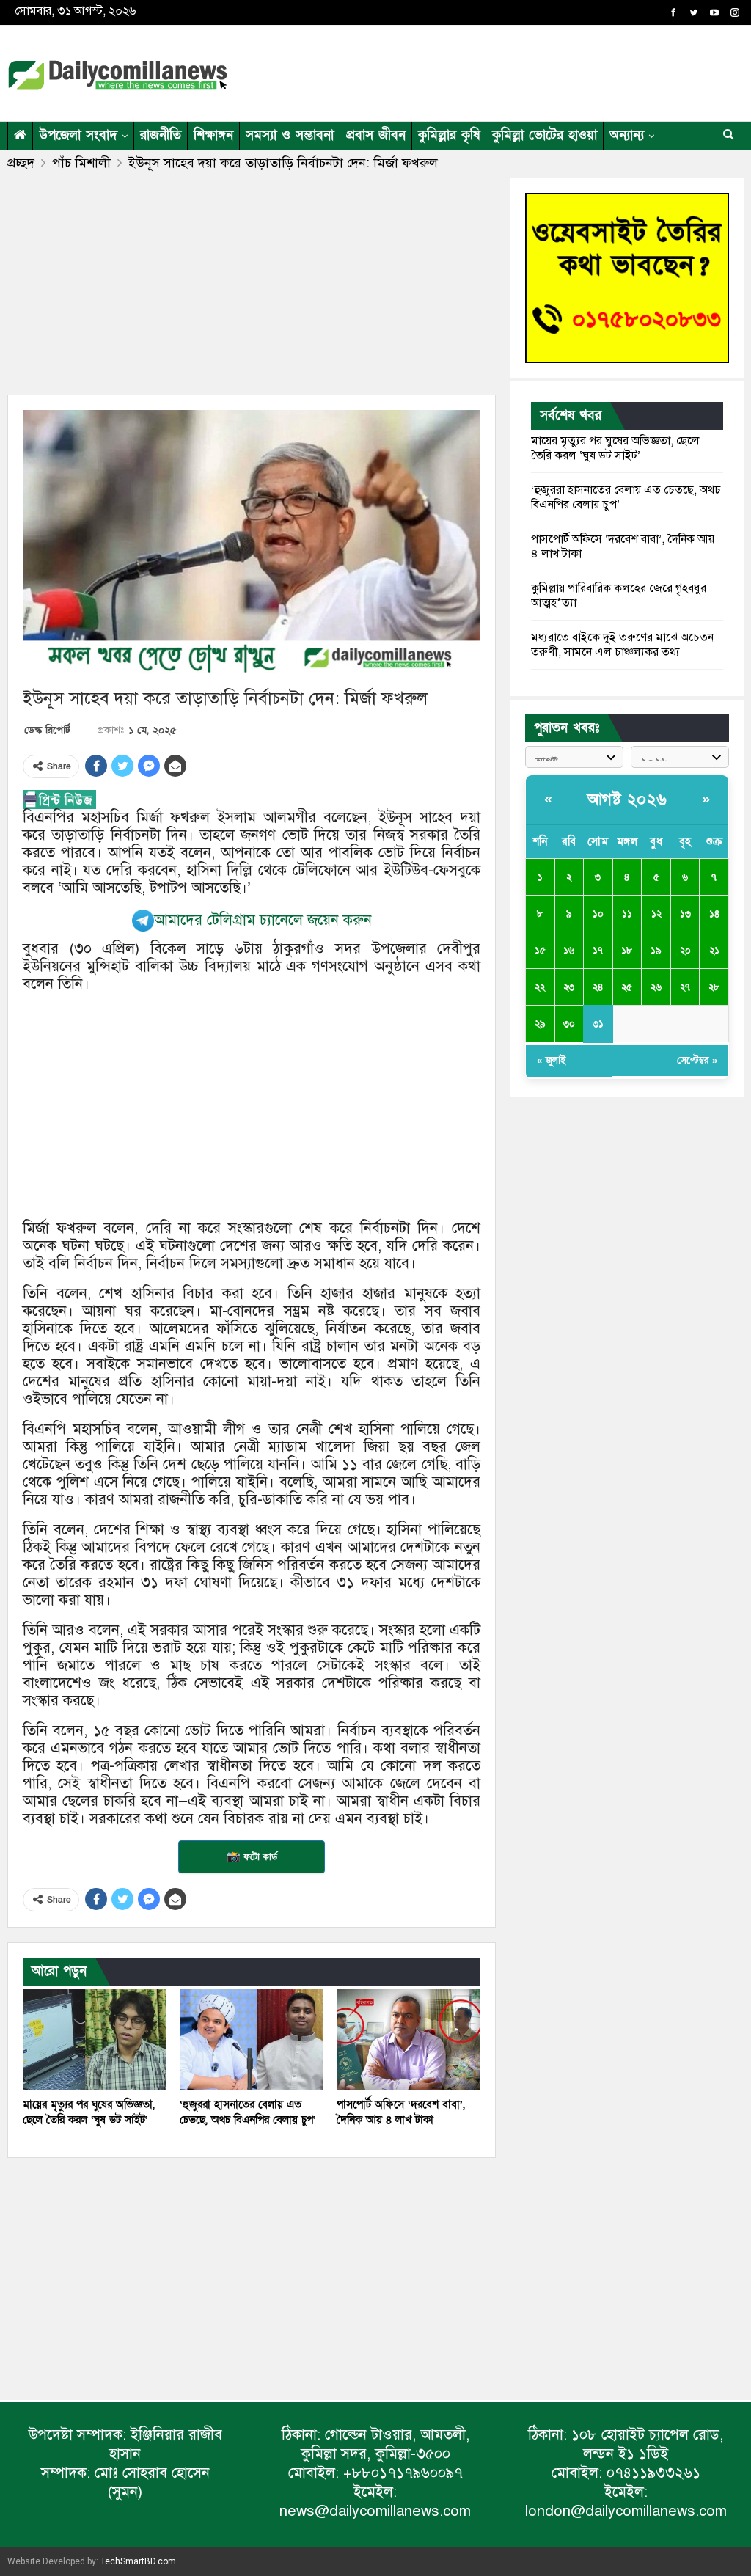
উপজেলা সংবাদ (78, 135)
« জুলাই (551, 1061)
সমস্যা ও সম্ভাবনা (290, 135)
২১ (714, 951)
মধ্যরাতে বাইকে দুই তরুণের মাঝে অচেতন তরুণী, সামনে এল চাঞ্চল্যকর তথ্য (622, 645)
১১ (627, 914)
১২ (656, 914)
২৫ (627, 987)
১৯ (656, 951)
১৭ (598, 951)
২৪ (598, 987)
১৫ (540, 951)
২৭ (685, 987)
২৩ (569, 987)
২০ (685, 951)
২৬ (656, 987)
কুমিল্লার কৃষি (449, 135)
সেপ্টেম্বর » (697, 1061)
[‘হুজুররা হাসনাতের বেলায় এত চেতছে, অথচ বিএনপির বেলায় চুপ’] (252, 2039)
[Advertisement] (572, 70)
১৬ (569, 951)
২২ (540, 987)
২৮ (714, 987)
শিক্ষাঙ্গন (213, 135)
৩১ (598, 1024)
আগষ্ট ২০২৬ (627, 800)
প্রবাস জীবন (376, 135)
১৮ (627, 951)
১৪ (714, 914)
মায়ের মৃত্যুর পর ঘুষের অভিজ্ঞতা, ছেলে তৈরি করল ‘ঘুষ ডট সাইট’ (615, 448)
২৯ (540, 1024)
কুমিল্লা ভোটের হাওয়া (545, 135)
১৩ (685, 914)
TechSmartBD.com (138, 2561)
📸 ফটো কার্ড (252, 1856)
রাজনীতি (161, 135)
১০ (598, 914)
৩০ (569, 1024)
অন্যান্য (627, 135)
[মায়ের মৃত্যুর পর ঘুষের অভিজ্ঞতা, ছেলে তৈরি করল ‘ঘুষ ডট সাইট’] (95, 2039)
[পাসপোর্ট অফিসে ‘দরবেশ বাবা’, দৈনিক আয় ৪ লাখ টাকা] (409, 2039)
